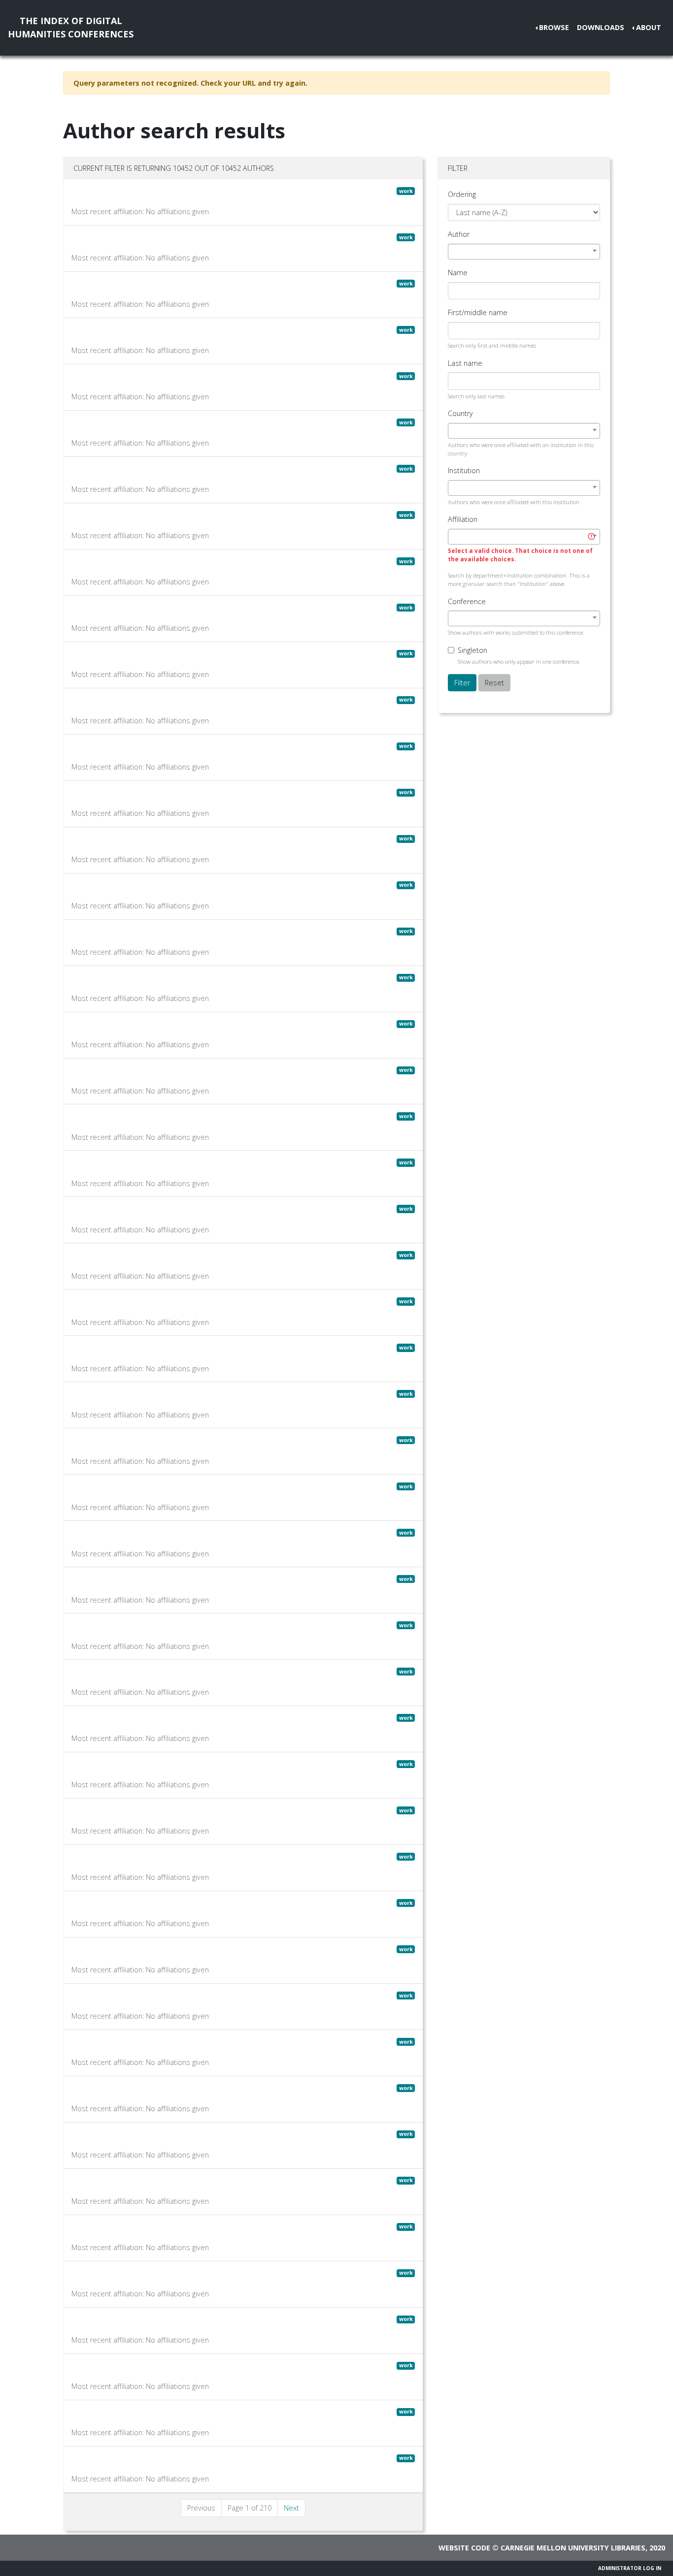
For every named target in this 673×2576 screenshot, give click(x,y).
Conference (467, 601)
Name (458, 273)
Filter (462, 683)
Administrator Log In (630, 2568)
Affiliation (463, 519)
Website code (464, 2548)
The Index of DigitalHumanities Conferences (71, 27)
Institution (464, 470)
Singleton (472, 650)
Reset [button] (494, 683)
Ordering (462, 194)
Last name (465, 363)
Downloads (601, 27)
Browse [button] (554, 27)
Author (459, 234)
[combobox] (524, 252)
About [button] (649, 27)
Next (291, 2508)
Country (460, 413)
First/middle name (478, 312)
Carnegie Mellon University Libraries (573, 2548)
